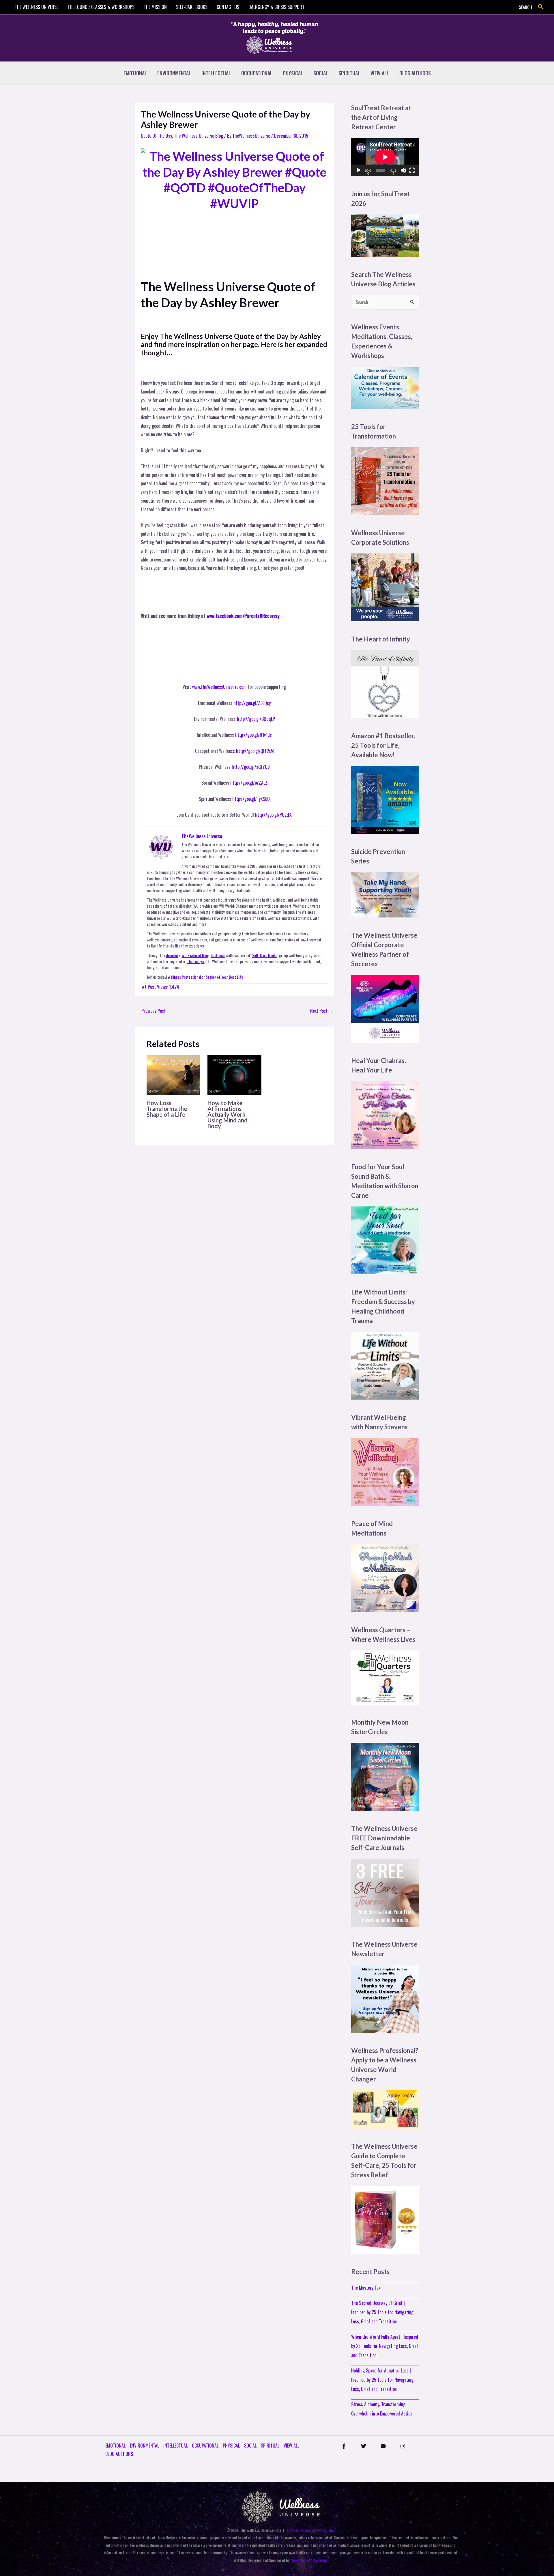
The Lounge (195, 961)
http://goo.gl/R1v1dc (253, 735)
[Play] (359, 170)
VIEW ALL (380, 73)
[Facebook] (344, 2446)
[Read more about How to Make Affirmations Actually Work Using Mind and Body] (234, 1075)
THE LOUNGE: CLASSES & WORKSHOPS (101, 7)
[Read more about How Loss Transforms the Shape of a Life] (173, 1075)
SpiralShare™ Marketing (309, 2560)
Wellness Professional (184, 977)
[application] (385, 157)
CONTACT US (228, 7)
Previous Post (151, 1011)
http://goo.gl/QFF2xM (255, 751)
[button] (541, 7)
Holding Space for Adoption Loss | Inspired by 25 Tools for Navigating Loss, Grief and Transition (382, 2380)
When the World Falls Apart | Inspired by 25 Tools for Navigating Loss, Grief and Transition (385, 2346)
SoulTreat (218, 955)
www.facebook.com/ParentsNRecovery (243, 616)
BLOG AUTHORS (415, 73)
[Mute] (403, 170)
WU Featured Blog (195, 955)
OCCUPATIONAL (257, 73)
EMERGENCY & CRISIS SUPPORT (276, 7)
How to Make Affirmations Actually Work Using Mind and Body (228, 1114)
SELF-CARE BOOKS (192, 7)
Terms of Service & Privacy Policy (310, 2530)
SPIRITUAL (349, 73)
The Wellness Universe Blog (199, 136)
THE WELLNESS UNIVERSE (37, 7)
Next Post (322, 1011)
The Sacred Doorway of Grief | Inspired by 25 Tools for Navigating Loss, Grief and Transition (382, 2312)
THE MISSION (155, 7)
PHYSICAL (293, 73)
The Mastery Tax (366, 2288)
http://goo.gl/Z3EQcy (252, 703)
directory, (173, 955)
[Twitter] (364, 2446)
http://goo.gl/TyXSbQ (251, 799)
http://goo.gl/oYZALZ (249, 783)
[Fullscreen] (412, 170)
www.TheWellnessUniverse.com (219, 687)
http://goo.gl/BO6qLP (256, 719)
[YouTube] (383, 2446)
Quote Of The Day (156, 136)
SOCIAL (321, 73)
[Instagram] (403, 2446)
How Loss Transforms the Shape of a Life (167, 1109)
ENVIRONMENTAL (174, 73)
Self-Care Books (265, 955)
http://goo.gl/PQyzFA (273, 815)
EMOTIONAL (135, 73)
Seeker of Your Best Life (224, 977)
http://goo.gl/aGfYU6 (251, 767)
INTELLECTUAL (216, 73)
